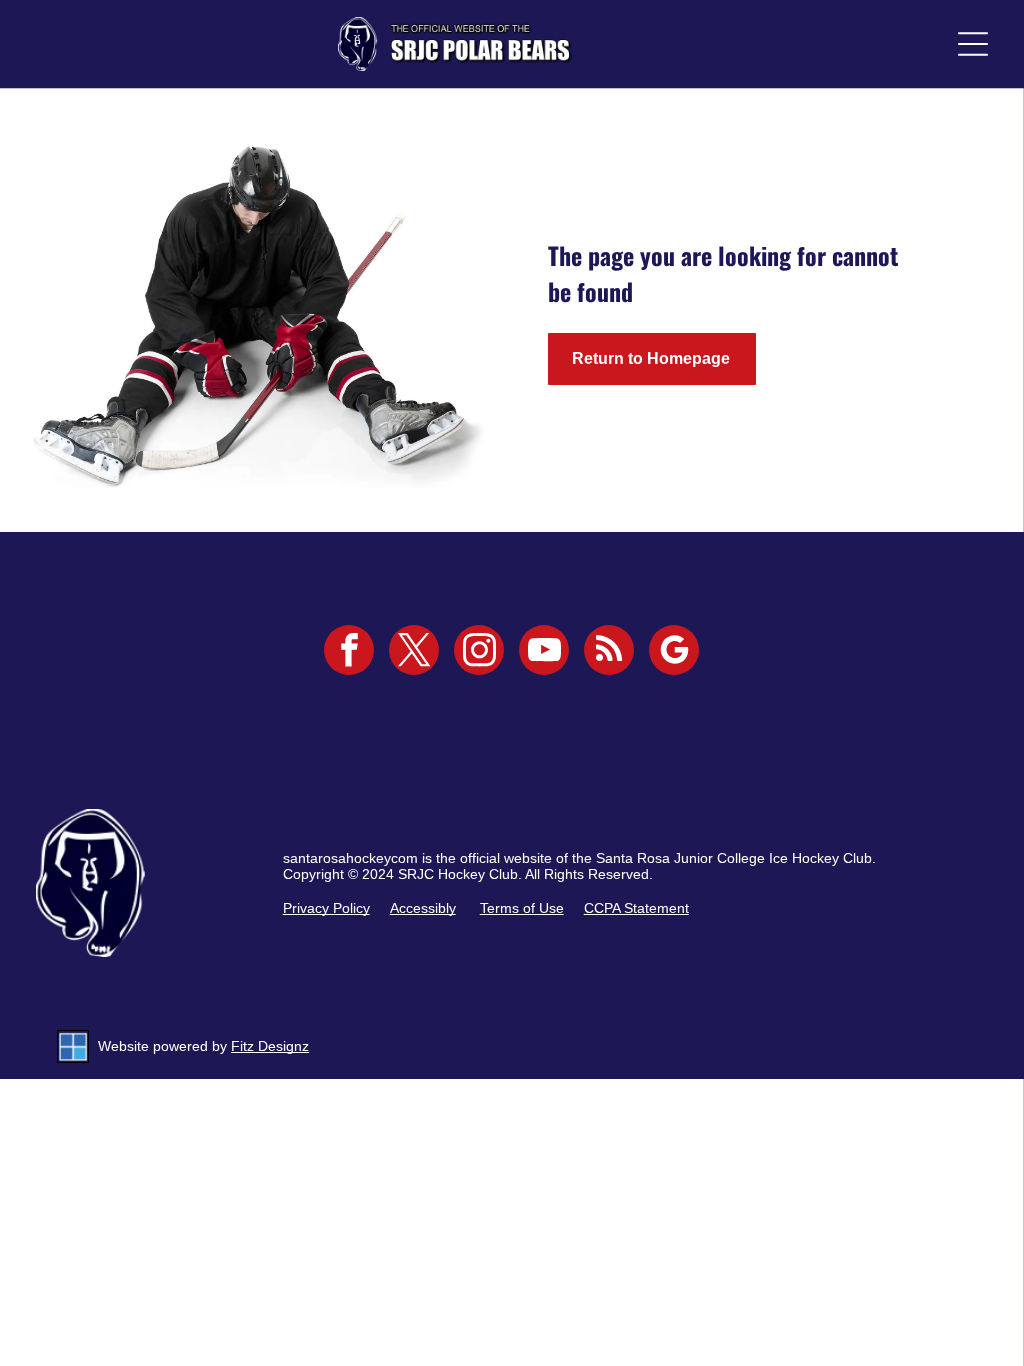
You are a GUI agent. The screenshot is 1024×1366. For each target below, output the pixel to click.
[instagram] (479, 652)
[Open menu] (973, 44)
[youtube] (544, 652)
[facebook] (349, 652)
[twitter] (414, 652)
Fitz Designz (270, 1046)
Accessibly (423, 908)
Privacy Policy (326, 908)
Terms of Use (522, 908)
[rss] (609, 652)
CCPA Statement (636, 908)
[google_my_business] (674, 652)
